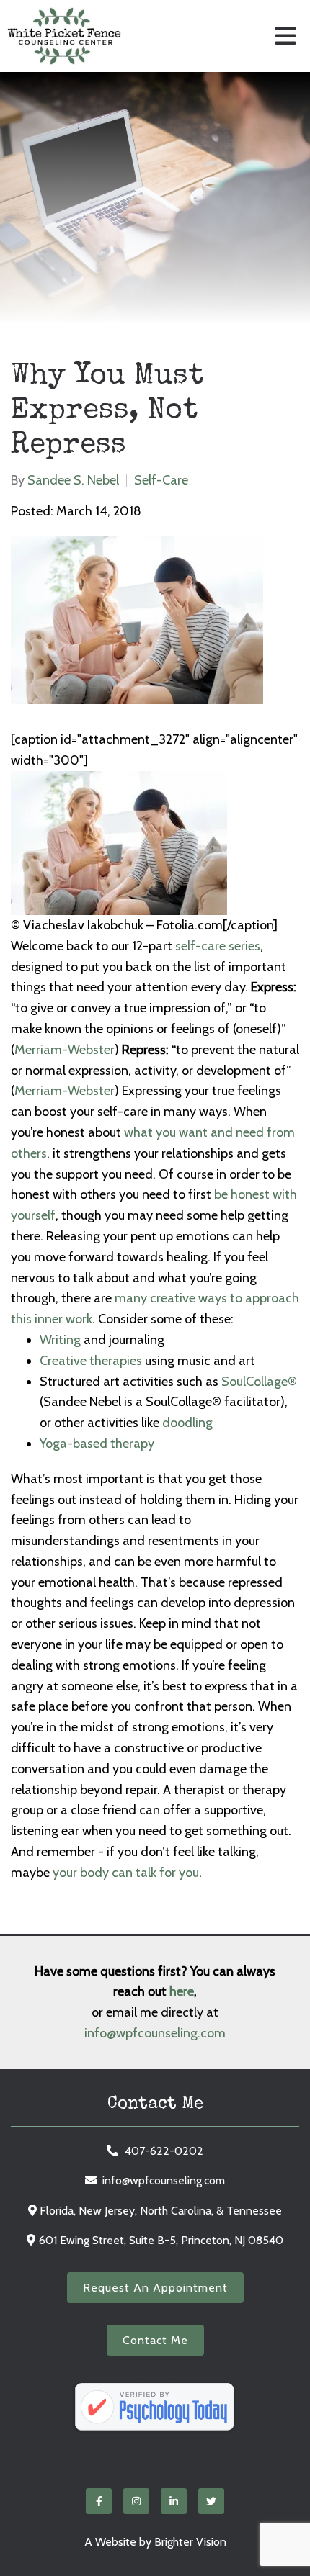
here (182, 1991)
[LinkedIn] (174, 2501)
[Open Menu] (285, 36)
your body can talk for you (126, 1873)
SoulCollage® (259, 1382)
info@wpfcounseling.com (155, 2033)
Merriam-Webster (65, 1050)
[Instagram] (136, 2501)
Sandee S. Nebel (73, 480)
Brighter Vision (190, 2542)
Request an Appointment (155, 2288)
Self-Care (161, 480)
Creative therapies (91, 1361)
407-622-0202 (164, 2151)
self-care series (218, 946)
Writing (60, 1340)
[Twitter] (211, 2501)
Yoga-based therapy (97, 1444)
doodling (187, 1423)
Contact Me (155, 2340)
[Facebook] (99, 2501)
